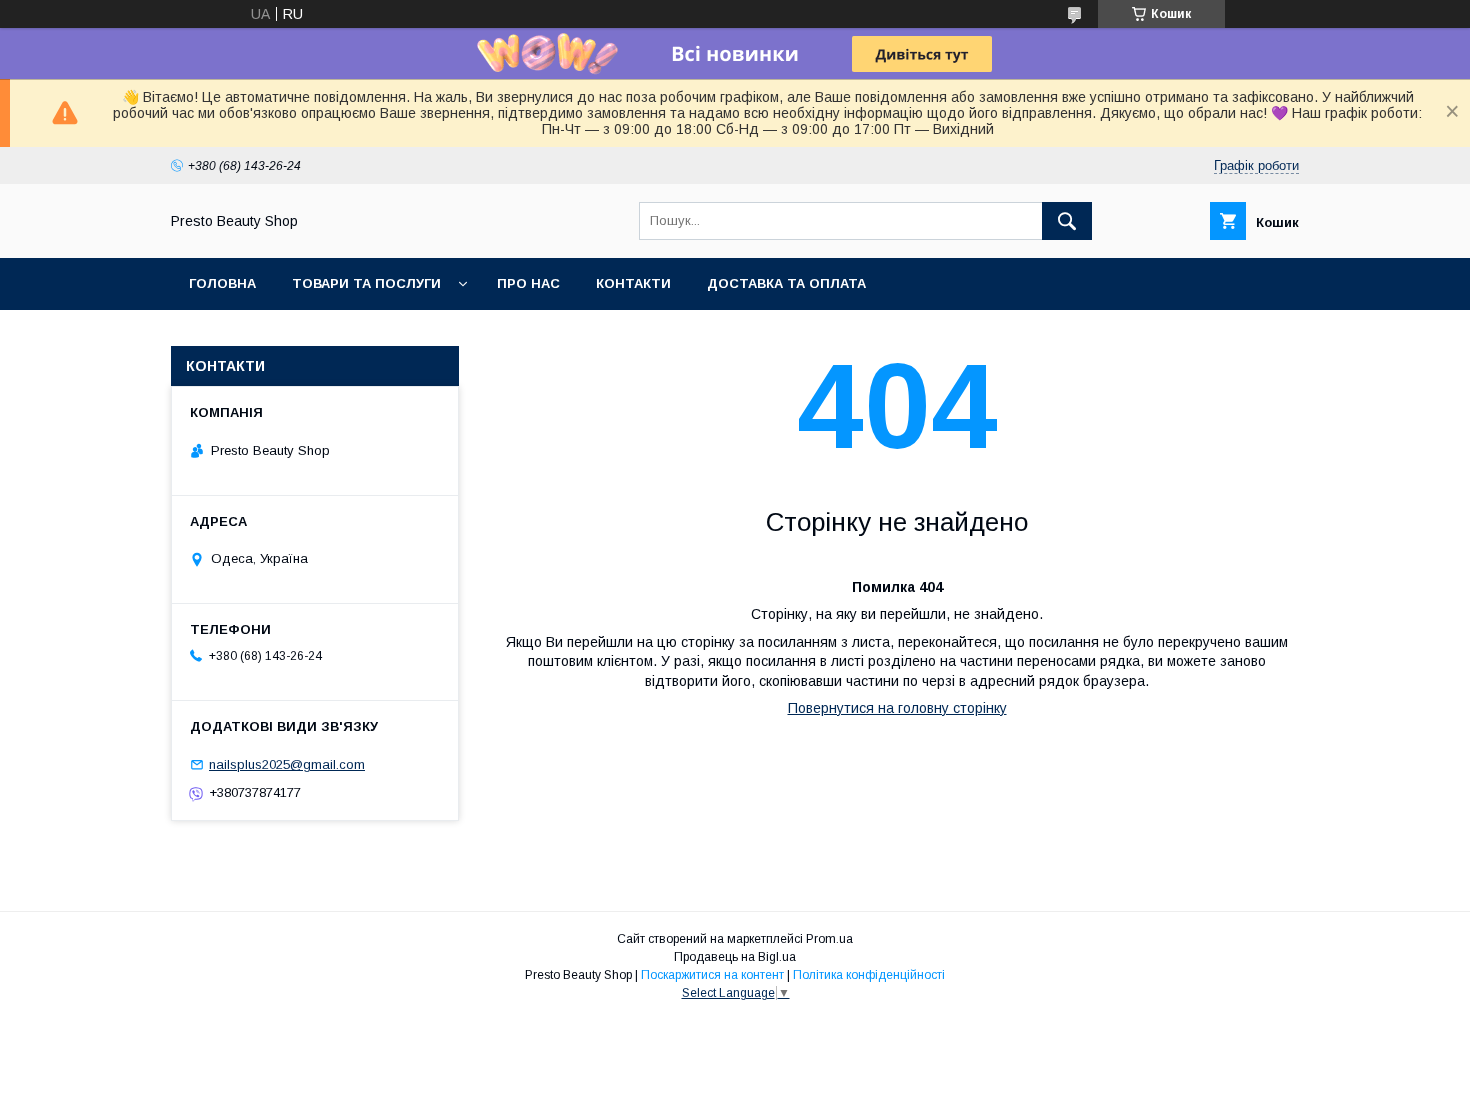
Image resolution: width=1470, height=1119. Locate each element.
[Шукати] (1067, 221)
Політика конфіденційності (869, 975)
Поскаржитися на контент (712, 975)
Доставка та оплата (786, 283)
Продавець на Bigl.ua (735, 957)
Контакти (633, 283)
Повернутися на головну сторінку (897, 708)
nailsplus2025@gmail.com (287, 764)
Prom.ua (829, 939)
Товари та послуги (366, 283)
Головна (222, 283)
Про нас (528, 283)
